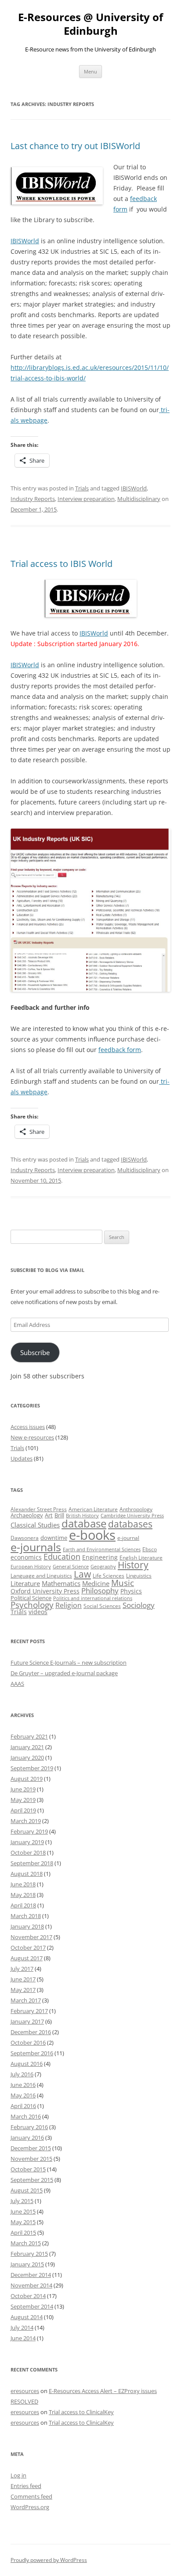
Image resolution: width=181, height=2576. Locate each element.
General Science (71, 1567)
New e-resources (32, 1437)
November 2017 (31, 1937)
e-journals (36, 1547)
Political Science (31, 1598)
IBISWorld (25, 241)
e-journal (128, 1538)
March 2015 (26, 2243)
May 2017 (23, 1990)
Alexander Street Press (39, 1509)
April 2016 (23, 2106)
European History (31, 1567)
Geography (103, 1567)
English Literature (141, 1558)
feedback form (120, 1050)
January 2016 (27, 2138)
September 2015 (32, 2180)
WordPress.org (30, 2507)
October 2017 (28, 1948)
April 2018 (23, 1905)
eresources (25, 2391)
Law (82, 1574)
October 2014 (28, 2296)
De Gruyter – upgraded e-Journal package (64, 1673)
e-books (92, 1535)
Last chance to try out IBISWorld (75, 146)
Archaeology (27, 1515)
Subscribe (35, 1352)
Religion (69, 1605)
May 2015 (23, 2222)
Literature (25, 1583)
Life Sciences (109, 1576)
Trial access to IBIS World (62, 564)
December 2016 (31, 2032)
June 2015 (23, 2211)
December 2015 (31, 2148)
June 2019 (23, 1789)
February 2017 (29, 2011)
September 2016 (32, 2053)
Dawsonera (25, 1538)
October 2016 (28, 2043)
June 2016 (23, 2085)
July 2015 (22, 2201)
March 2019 (26, 1821)
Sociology (139, 1605)
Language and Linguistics (41, 1576)
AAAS (17, 1684)
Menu (90, 71)
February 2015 (29, 2254)
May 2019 (23, 1800)
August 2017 (27, 1958)
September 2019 (32, 1768)
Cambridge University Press (132, 1516)
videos (38, 1612)
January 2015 (27, 2264)
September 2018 (32, 1863)
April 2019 (23, 1810)
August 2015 (27, 2190)
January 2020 (27, 1758)
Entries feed (26, 2486)
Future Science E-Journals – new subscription (69, 1663)
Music (123, 1583)
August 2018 (27, 1874)
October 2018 (28, 1853)
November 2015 (31, 2159)
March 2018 (26, 1916)
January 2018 (27, 1926)
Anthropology (136, 1509)
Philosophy (100, 1591)
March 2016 (26, 2116)
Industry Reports (33, 499)
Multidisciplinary (139, 499)
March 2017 (26, 2000)
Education (62, 1557)
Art (49, 1515)
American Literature (93, 1509)
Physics (131, 1591)
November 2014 (31, 2285)
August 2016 (27, 2064)
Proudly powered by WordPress (49, 2560)
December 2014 (31, 2275)
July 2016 (22, 2074)
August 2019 (27, 1779)
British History (82, 1516)
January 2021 (27, 1747)
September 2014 (32, 2306)
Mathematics (61, 1583)
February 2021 (29, 1736)
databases (130, 1524)
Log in (18, 2475)
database (84, 1523)
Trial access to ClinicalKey (81, 2412)
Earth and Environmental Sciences (102, 1549)
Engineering (100, 1557)
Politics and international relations (93, 1598)
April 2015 (23, 2233)
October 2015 (28, 2169)
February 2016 (29, 2127)
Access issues (28, 1427)
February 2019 (29, 1831)
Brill (59, 1515)
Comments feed (31, 2496)
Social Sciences (102, 1606)
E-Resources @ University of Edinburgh (90, 24)
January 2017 (27, 2021)
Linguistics (139, 1576)
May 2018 (23, 1895)
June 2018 (23, 1884)
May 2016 (23, 2095)
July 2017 (22, 1969)
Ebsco (150, 1549)
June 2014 (23, 2338)
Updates (22, 1458)
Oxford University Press (45, 1591)
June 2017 (23, 1979)
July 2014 (22, 2328)
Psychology (32, 1605)
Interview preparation (86, 499)
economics (26, 1557)
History (133, 1565)
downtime (54, 1538)
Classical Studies (35, 1525)
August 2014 (27, 2317)
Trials (82, 488)
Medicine (96, 1583)
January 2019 (27, 1842)
